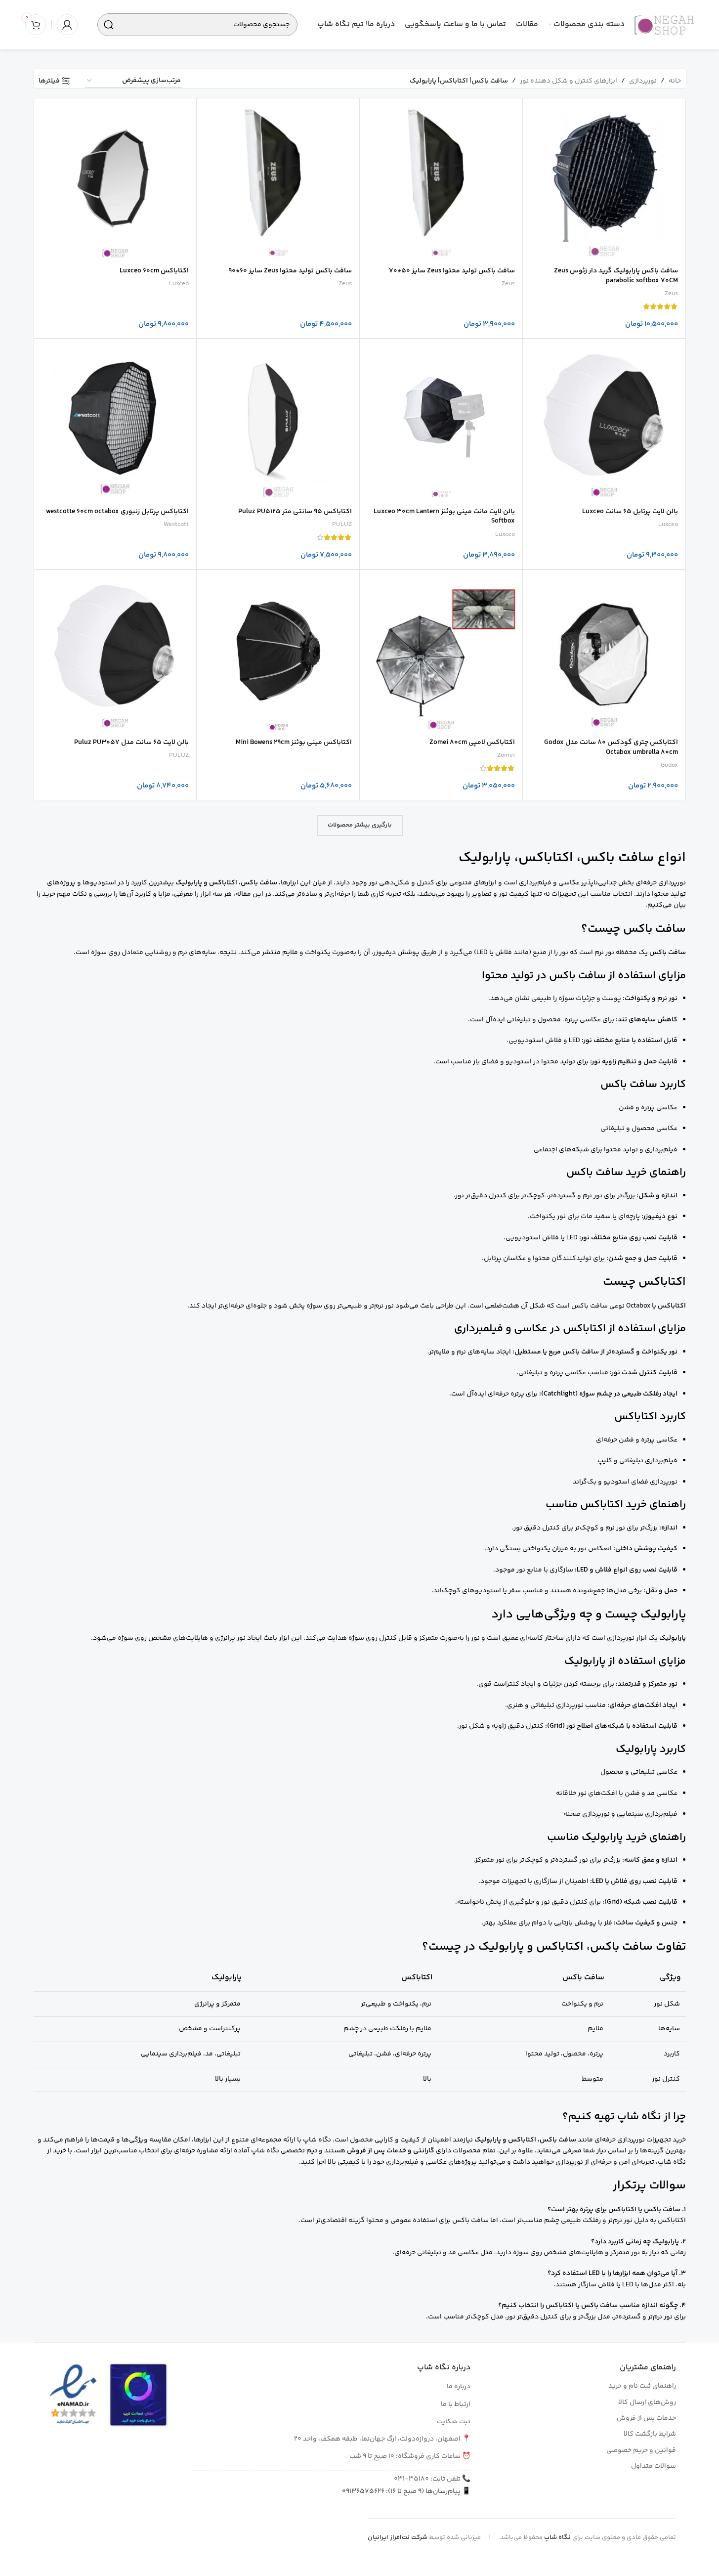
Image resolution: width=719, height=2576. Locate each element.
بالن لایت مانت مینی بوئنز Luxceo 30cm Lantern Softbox (444, 517)
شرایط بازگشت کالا (650, 2434)
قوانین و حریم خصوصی (641, 2450)
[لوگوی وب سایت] (664, 25)
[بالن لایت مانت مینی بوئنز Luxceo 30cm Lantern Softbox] (441, 420)
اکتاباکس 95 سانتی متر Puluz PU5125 (295, 512)
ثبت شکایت (454, 2422)
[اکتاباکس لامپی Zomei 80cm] (441, 651)
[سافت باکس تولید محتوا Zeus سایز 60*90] (278, 179)
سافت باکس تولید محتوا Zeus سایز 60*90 (290, 271)
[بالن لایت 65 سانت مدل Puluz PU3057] (115, 651)
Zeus (671, 294)
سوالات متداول (654, 2466)
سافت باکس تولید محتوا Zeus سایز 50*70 (452, 271)
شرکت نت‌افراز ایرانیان (398, 2537)
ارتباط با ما (456, 2404)
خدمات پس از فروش (646, 2418)
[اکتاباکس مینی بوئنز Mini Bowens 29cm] (278, 651)
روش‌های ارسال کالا (647, 2402)
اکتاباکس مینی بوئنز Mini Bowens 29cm (294, 742)
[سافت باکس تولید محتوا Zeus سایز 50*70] (441, 179)
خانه (675, 81)
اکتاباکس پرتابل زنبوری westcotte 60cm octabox (117, 512)
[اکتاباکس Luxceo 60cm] (115, 179)
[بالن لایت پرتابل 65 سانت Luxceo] (604, 420)
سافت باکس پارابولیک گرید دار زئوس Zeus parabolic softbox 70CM (616, 276)
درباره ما (459, 2387)
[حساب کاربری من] (67, 25)
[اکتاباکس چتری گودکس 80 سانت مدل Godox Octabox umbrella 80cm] (604, 651)
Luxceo (179, 284)
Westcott (176, 524)
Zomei (506, 755)
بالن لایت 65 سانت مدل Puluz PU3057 (131, 742)
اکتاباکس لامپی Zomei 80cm (472, 742)
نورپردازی (643, 81)
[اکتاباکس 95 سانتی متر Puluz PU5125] (278, 420)
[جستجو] (109, 25)
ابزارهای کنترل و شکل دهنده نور (569, 81)
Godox (669, 765)
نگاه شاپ (557, 2537)
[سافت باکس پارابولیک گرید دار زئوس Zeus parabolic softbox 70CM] (604, 179)
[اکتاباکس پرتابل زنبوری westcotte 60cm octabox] (115, 420)
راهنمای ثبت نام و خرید (642, 2386)
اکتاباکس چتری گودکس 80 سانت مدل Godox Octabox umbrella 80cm (611, 747)
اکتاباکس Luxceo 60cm (154, 271)
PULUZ (342, 524)
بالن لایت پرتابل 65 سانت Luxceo (630, 512)
